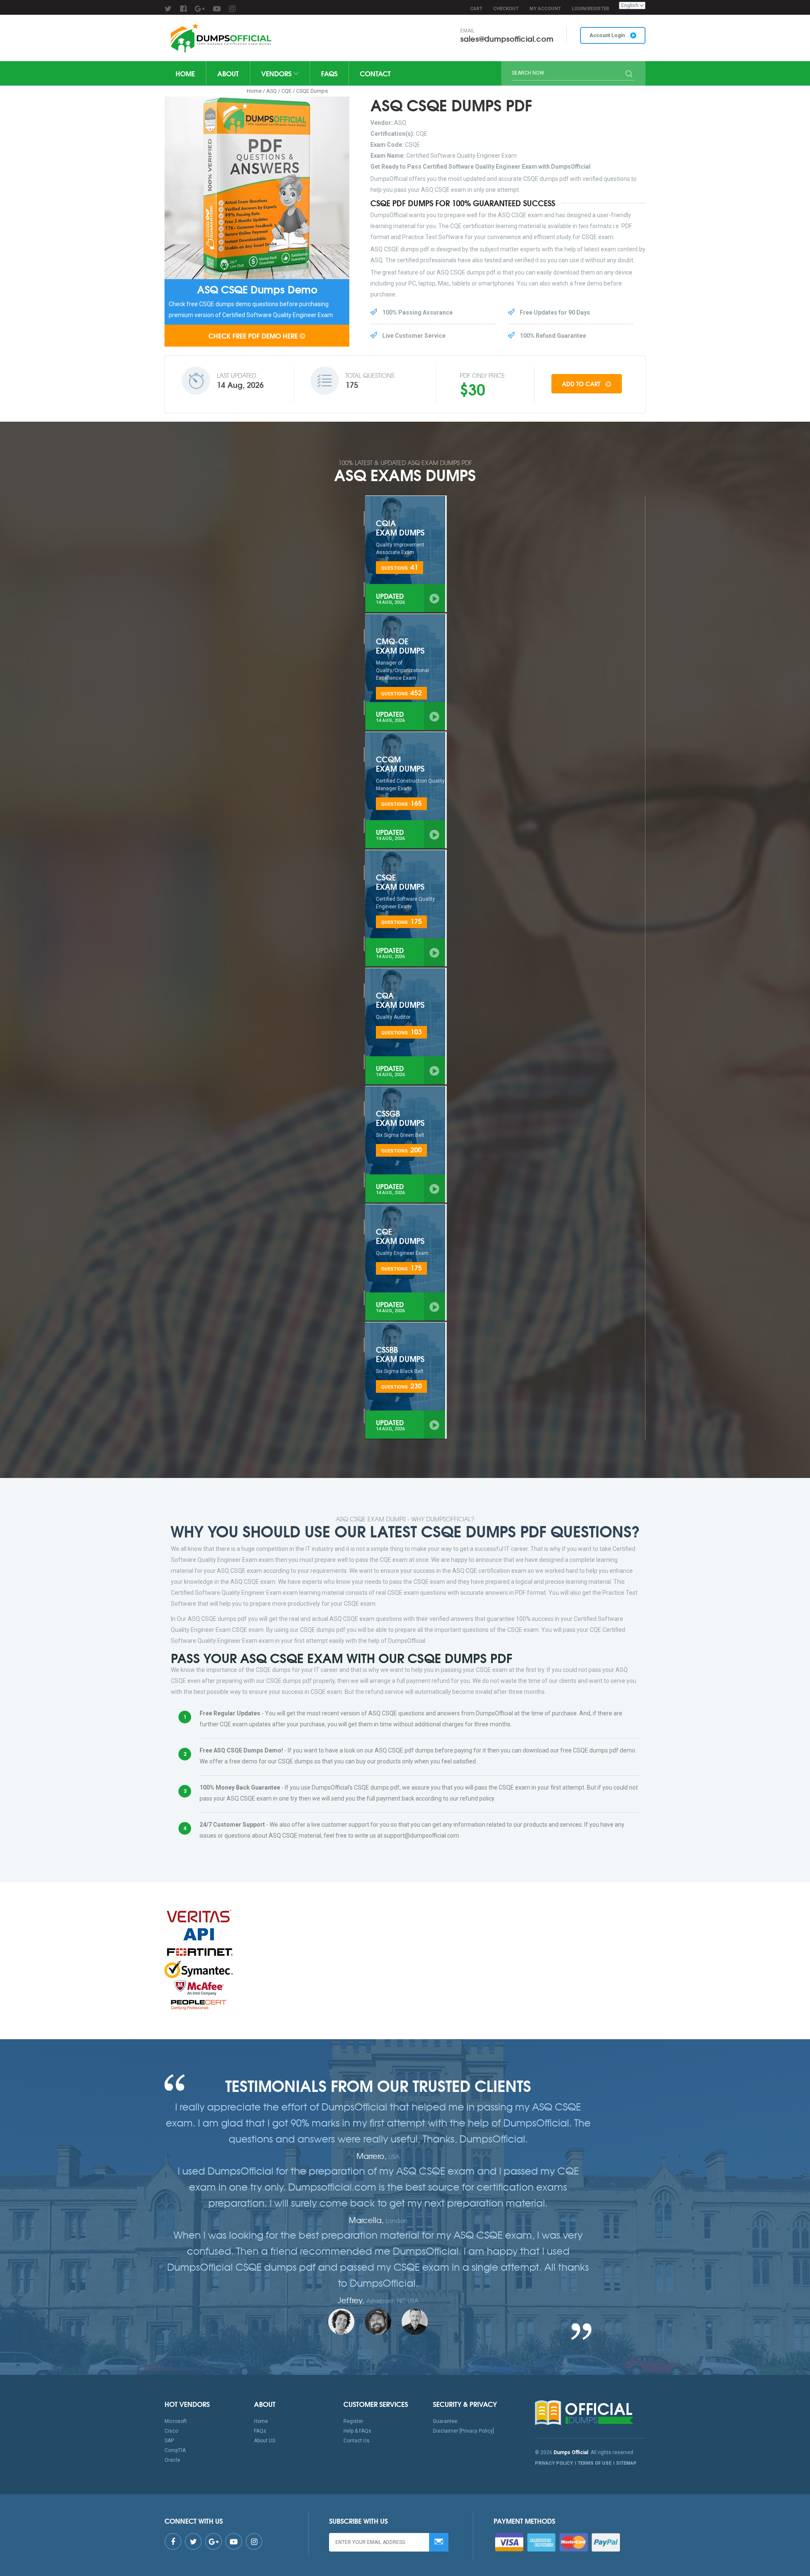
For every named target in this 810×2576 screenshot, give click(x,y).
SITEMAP (626, 2463)
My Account (545, 9)
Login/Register (590, 9)
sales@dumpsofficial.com (507, 38)
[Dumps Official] (220, 38)
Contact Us (356, 2441)
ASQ (271, 91)
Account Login (608, 35)
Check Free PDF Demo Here (253, 335)
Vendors (277, 73)
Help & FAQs (357, 2431)
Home (185, 73)
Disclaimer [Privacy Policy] (463, 2431)
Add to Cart (582, 384)
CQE (286, 91)
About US (265, 2441)
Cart (476, 9)
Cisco (171, 2431)
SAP (169, 2441)
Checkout (506, 9)
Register (353, 2421)
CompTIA (175, 2450)
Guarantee (445, 2421)
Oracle (172, 2460)
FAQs (329, 73)
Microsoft (176, 2421)
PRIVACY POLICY (554, 2463)
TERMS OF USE (594, 2463)
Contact (375, 73)
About (228, 73)
